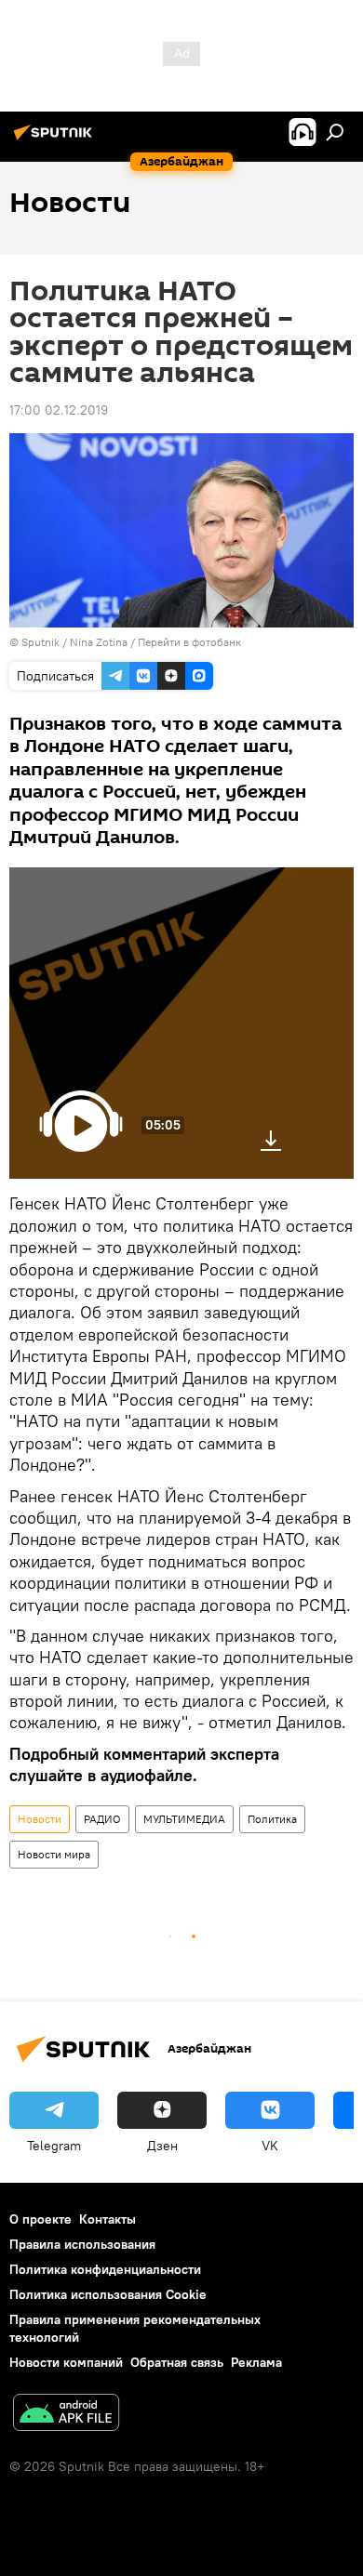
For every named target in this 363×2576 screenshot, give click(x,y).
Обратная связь (177, 2362)
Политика (272, 1819)
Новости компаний (66, 2362)
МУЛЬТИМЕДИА (184, 1819)
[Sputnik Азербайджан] (56, 139)
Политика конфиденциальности (105, 2269)
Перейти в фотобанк (189, 642)
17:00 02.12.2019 (59, 410)
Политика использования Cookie (108, 2294)
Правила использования (82, 2244)
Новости (40, 1819)
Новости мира (54, 1854)
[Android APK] (66, 2415)
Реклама (256, 2362)
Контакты (108, 2219)
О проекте (40, 2219)
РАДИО (102, 1819)
